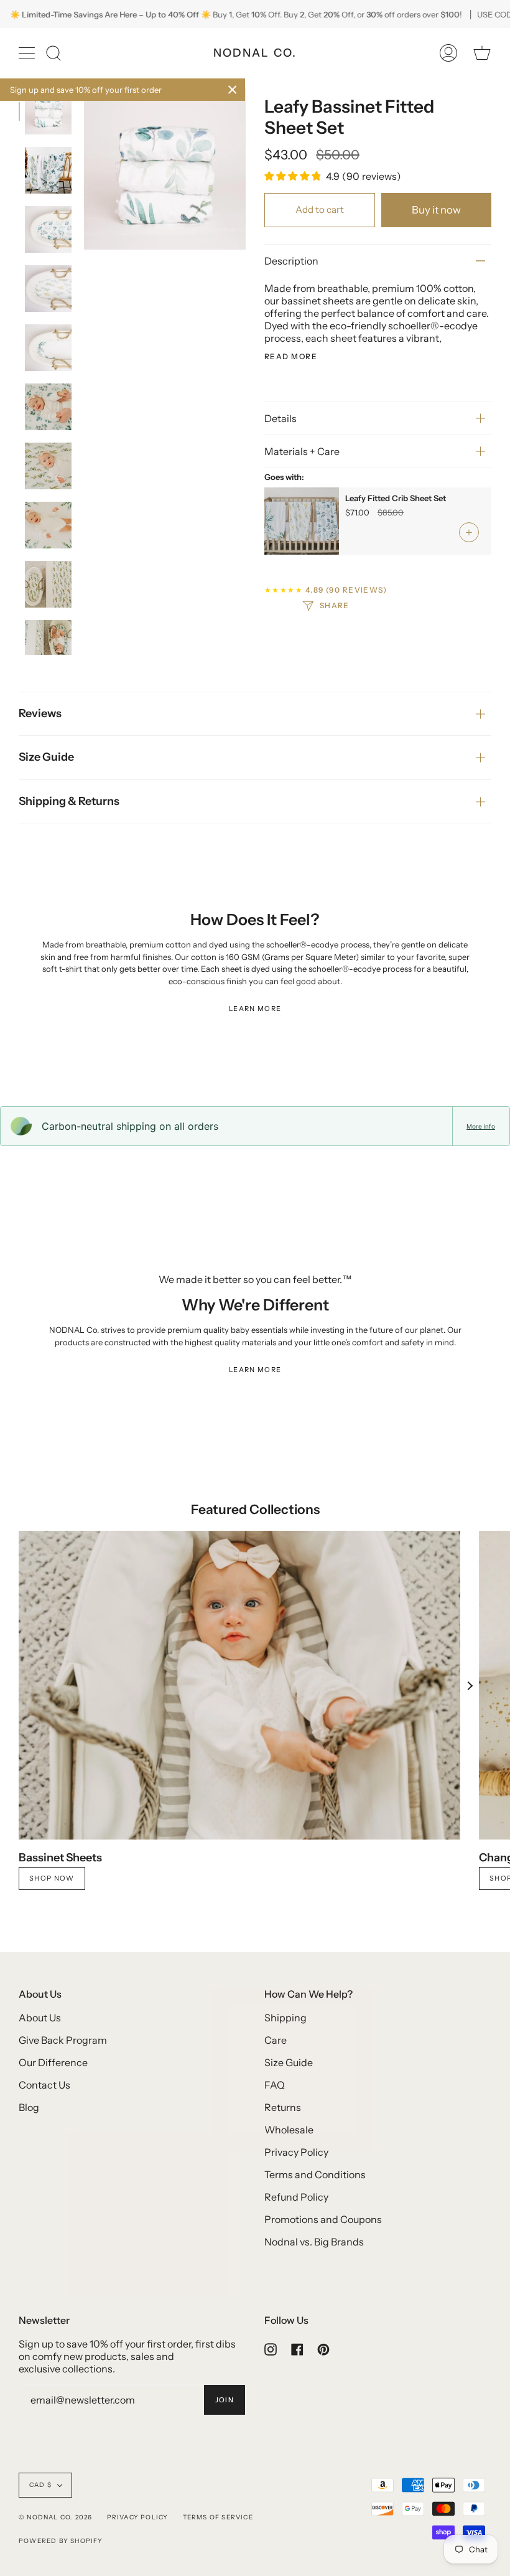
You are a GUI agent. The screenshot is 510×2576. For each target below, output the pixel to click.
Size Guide (46, 757)
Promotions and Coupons (323, 2219)
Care (276, 2040)
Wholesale (289, 2130)
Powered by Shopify (61, 2541)
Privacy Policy (296, 2152)
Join (225, 2400)
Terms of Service (218, 2517)
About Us (40, 2018)
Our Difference (53, 2062)
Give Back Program (63, 2040)
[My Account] (448, 53)
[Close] (233, 90)
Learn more (255, 1008)
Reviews (40, 713)
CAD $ (40, 2485)
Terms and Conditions (315, 2174)
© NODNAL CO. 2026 (55, 2517)
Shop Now (52, 1878)
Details (280, 418)
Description (291, 261)
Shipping (285, 2018)
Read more (291, 357)
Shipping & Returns (69, 801)
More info (481, 1126)
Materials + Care (302, 451)
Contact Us (44, 2085)
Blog (29, 2107)
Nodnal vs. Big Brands (314, 2242)
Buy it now (436, 210)
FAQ (275, 2085)
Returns (283, 2107)
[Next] (470, 1686)
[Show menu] (28, 53)
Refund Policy (296, 2197)
